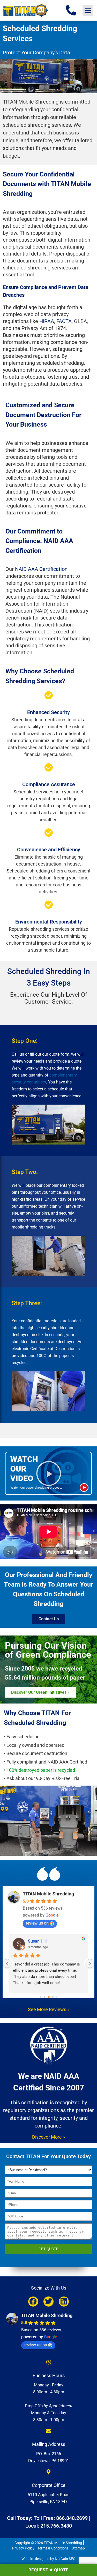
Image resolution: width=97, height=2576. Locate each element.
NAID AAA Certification (41, 569)
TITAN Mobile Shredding (48, 1894)
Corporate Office (49, 2485)
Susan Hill (37, 1941)
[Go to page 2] (49, 1997)
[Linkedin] (64, 2302)
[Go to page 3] (53, 1997)
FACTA (64, 321)
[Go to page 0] (40, 1997)
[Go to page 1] (44, 1997)
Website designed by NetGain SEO (48, 2559)
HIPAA (47, 321)
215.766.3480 (56, 2526)
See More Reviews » (49, 2009)
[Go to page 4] (57, 1997)
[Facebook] (33, 2302)
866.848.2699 (72, 2518)
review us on (37, 1923)
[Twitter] (48, 2302)
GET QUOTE (48, 2249)
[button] (88, 10)
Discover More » (48, 2137)
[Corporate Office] (49, 2472)
